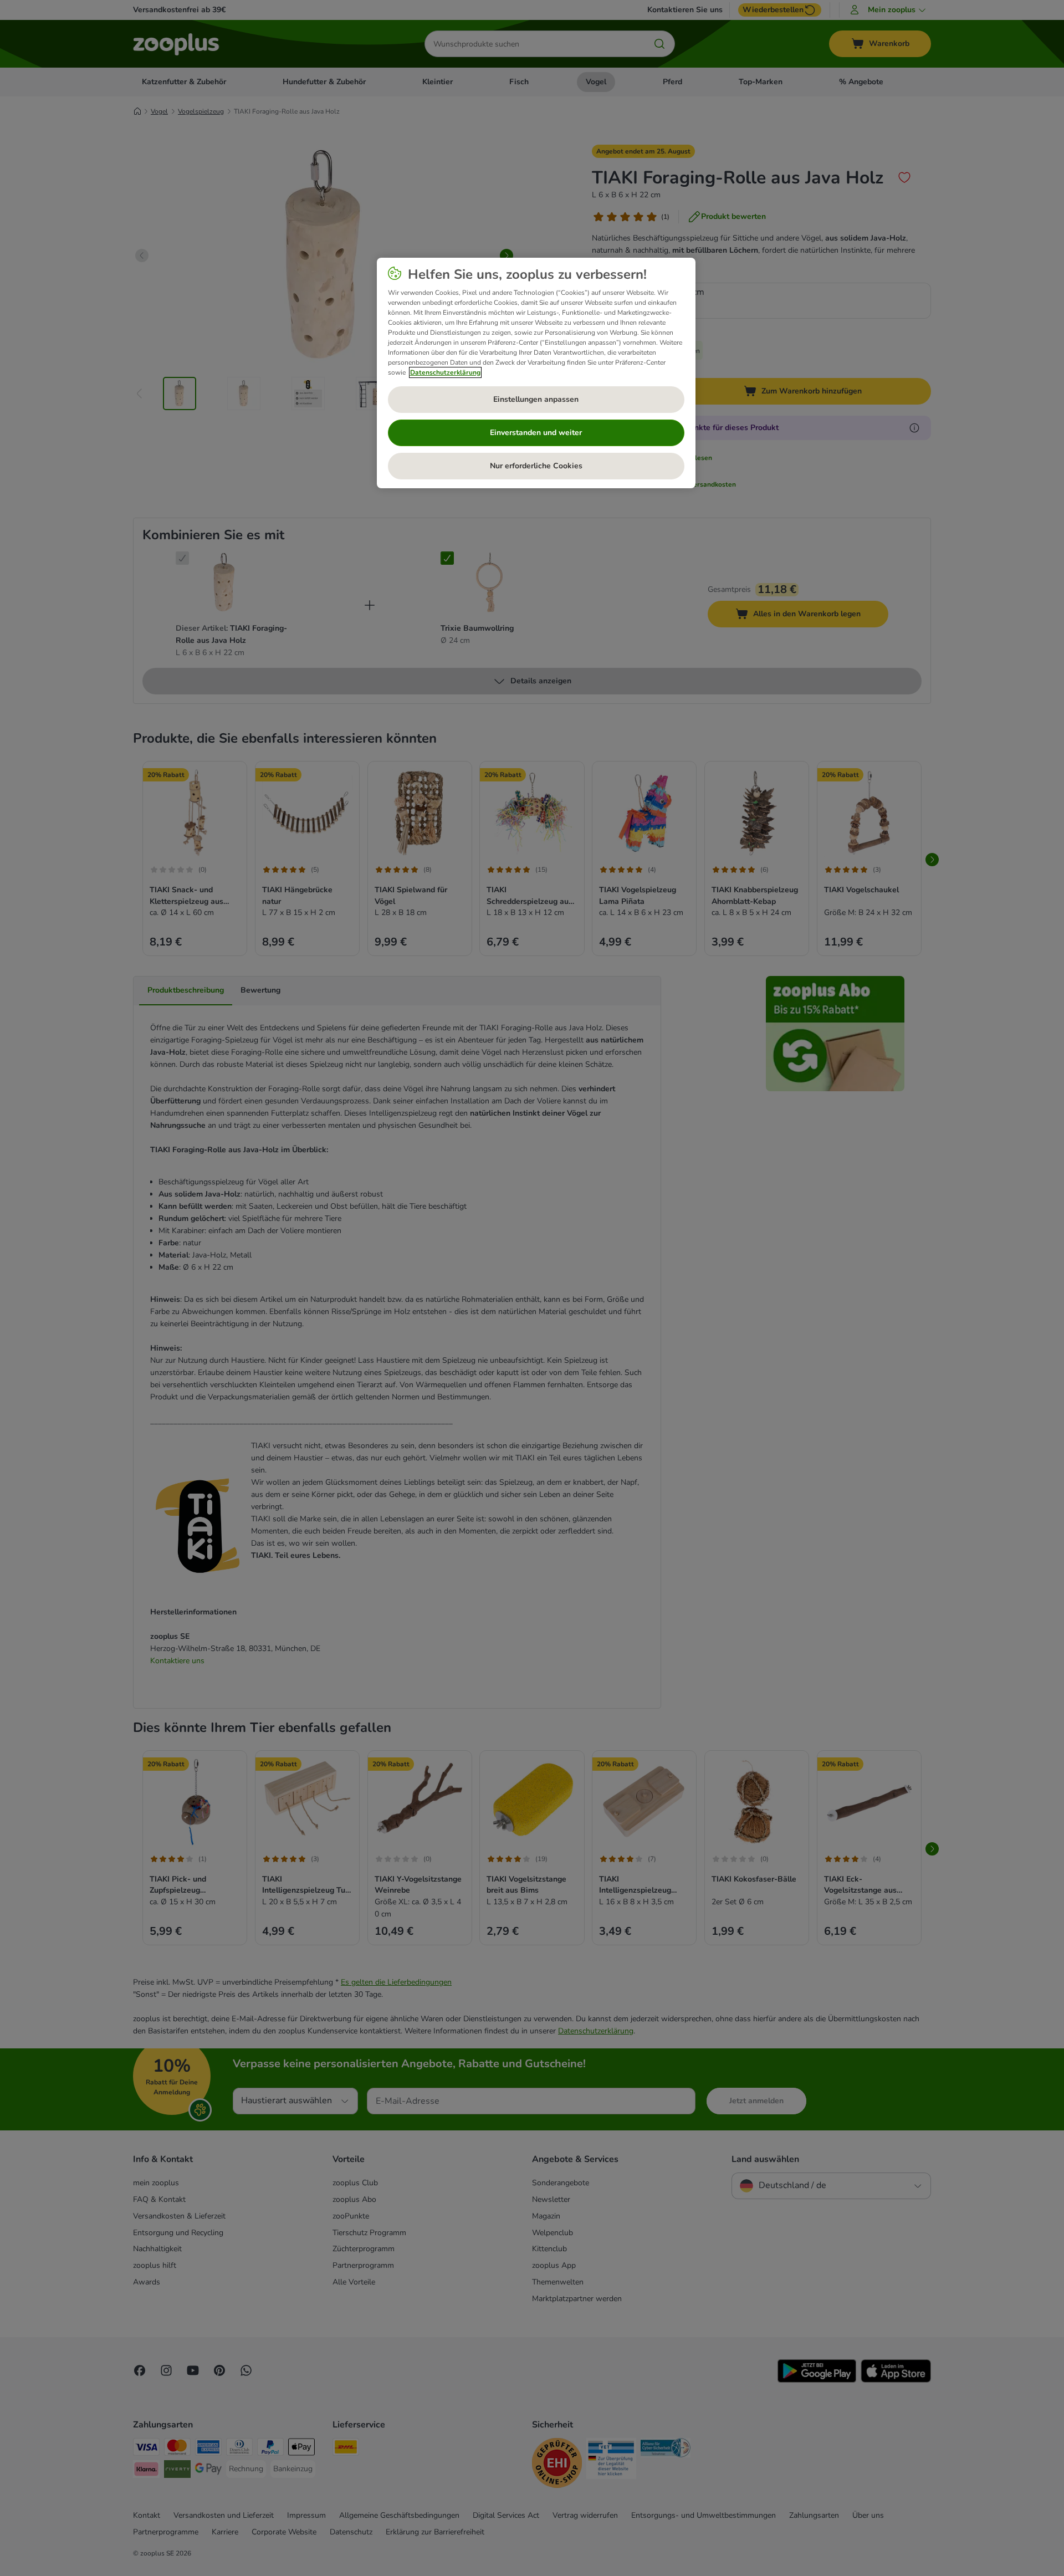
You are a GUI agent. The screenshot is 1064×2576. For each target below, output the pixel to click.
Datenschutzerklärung (445, 372)
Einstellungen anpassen (536, 399)
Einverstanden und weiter (536, 433)
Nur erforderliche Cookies (536, 466)
